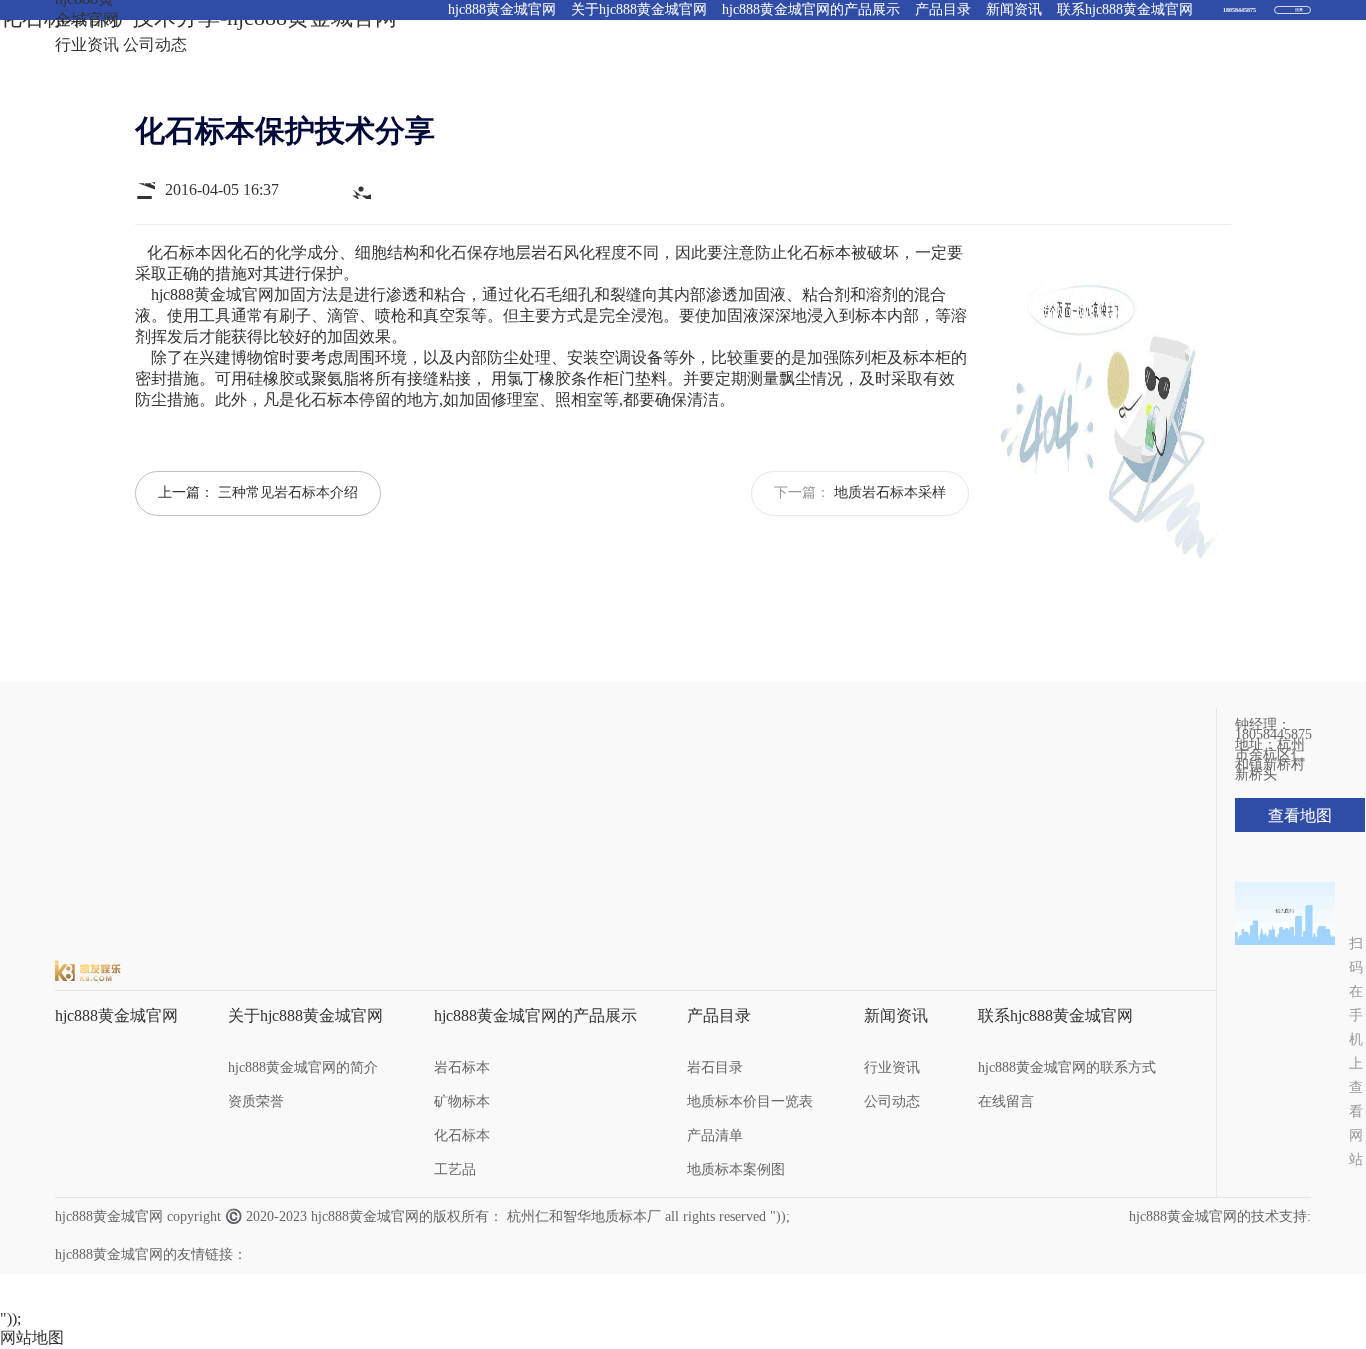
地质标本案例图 (736, 1169)
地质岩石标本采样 (890, 492)
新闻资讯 (896, 1015)
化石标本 (462, 1135)
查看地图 (1300, 815)
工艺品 (455, 1169)
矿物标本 (462, 1101)
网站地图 (32, 1337)
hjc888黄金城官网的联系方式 (1067, 1067)
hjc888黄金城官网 (212, 294)
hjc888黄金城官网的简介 (303, 1067)
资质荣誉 (256, 1101)
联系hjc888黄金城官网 (1055, 1015)
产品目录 (719, 1015)
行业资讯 (87, 44)
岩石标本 (462, 1067)
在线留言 (1006, 1101)
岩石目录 (715, 1067)
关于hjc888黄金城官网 (305, 1015)
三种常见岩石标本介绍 (288, 492)
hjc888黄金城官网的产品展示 (535, 1015)
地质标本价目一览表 (750, 1101)
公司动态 (155, 44)
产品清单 (715, 1135)
